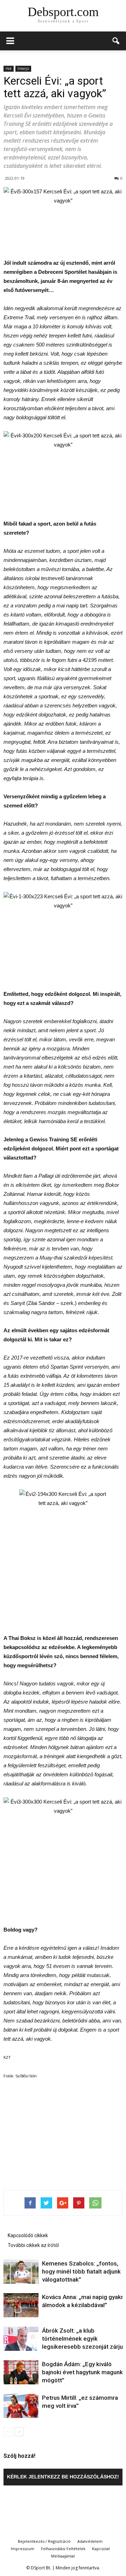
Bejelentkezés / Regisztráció (44, 2541)
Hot (9, 69)
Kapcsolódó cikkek (28, 2235)
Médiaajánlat (63, 2556)
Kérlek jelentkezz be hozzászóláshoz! (63, 2477)
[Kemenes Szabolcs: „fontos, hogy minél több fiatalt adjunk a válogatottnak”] (21, 2272)
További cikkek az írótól (33, 2245)
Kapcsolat (101, 2549)
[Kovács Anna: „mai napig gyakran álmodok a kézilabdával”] (21, 2305)
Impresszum (23, 2549)
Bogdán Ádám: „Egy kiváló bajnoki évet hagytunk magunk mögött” (82, 2372)
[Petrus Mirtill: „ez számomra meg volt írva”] (21, 2406)
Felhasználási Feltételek (63, 2549)
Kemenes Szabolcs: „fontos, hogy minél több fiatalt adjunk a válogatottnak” (84, 2271)
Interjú (23, 69)
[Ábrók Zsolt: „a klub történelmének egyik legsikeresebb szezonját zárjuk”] (21, 2339)
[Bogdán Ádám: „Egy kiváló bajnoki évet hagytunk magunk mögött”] (21, 2372)
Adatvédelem (90, 2541)
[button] (116, 41)
